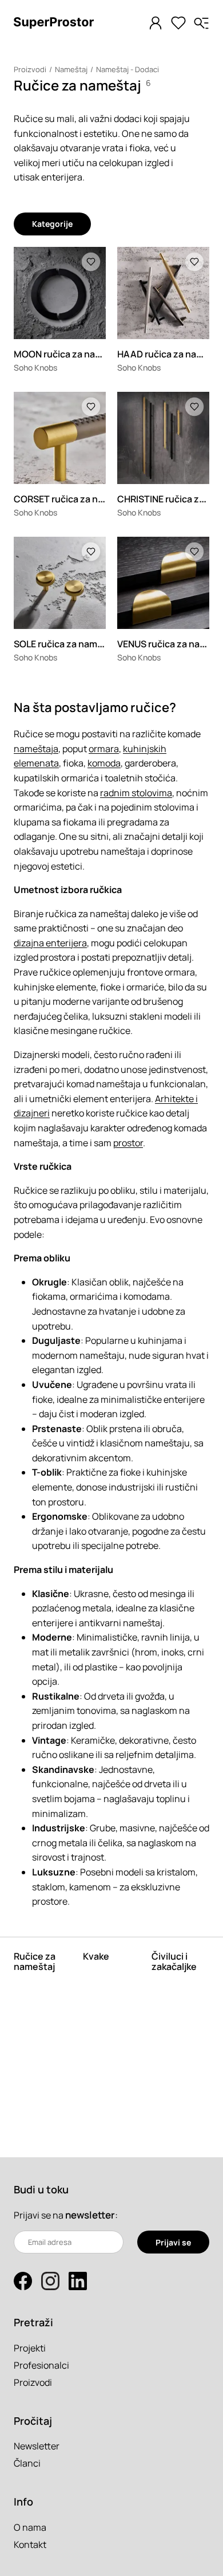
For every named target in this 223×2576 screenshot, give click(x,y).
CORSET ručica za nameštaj (73, 499)
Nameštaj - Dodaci (128, 69)
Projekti (30, 2348)
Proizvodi (30, 69)
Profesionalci (41, 2365)
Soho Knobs (35, 367)
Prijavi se (173, 2242)
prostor (128, 1143)
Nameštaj (71, 69)
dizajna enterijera (50, 943)
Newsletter (37, 2446)
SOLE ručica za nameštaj (67, 644)
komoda (104, 763)
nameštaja (36, 749)
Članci (27, 2463)
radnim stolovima (136, 793)
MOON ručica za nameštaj (69, 354)
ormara (104, 749)
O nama (30, 2527)
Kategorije (52, 224)
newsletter (90, 2215)
